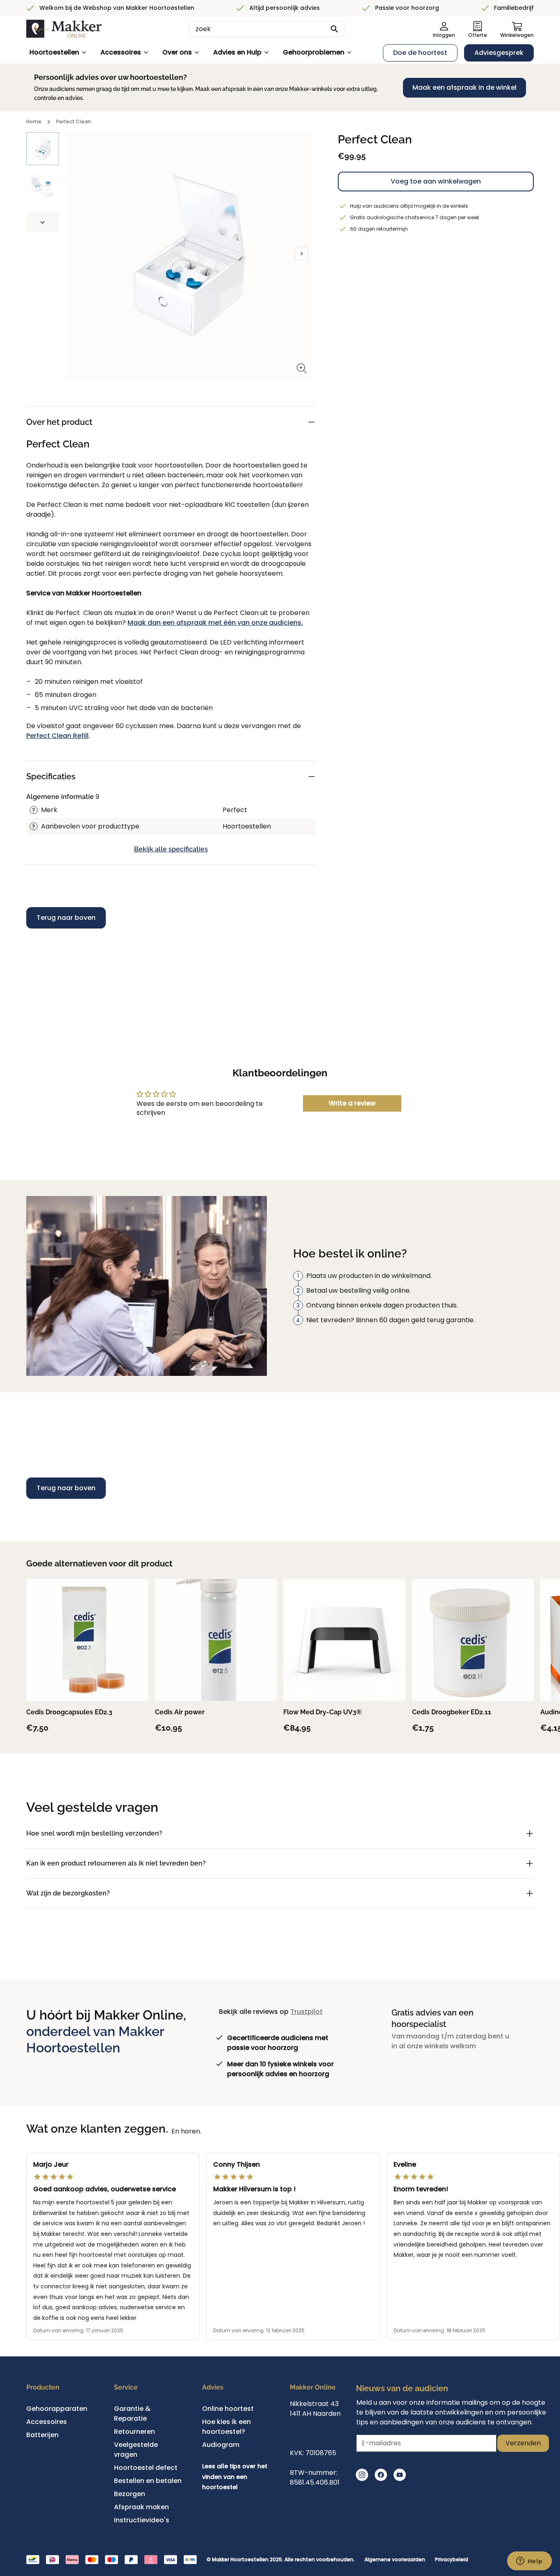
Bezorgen (130, 2494)
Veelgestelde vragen (136, 2450)
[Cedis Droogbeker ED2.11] (473, 1640)
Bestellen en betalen (148, 2481)
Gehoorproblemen (314, 52)
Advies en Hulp (237, 52)
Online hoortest (228, 2409)
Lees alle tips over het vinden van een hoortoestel (235, 2477)
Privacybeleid (452, 2560)
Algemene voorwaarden (395, 2560)
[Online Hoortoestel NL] (64, 29)
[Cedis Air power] (216, 1640)
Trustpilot (306, 2012)
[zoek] (335, 29)
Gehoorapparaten (57, 2409)
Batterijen (42, 2435)
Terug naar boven (66, 918)
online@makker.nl (319, 2433)
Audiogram (221, 2445)
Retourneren (134, 2432)
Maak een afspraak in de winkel (464, 87)
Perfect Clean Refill (57, 736)
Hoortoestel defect (146, 2468)
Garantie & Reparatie (132, 2414)
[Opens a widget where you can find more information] (529, 2562)
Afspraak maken (141, 2507)
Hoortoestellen (54, 52)
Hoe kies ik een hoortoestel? (227, 2427)
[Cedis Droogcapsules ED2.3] (87, 1640)
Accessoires (121, 52)
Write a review (352, 1103)
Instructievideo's (142, 2520)
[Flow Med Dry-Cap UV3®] (344, 1640)
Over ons (177, 52)
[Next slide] (43, 222)
